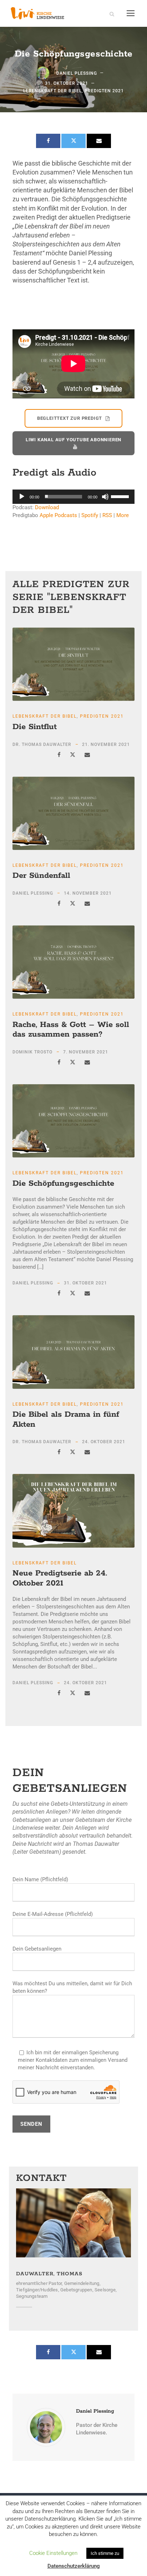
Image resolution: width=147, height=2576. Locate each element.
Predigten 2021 (104, 91)
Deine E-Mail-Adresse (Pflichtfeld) (53, 1914)
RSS (107, 515)
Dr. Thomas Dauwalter (42, 744)
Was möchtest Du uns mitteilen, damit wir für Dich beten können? (72, 1987)
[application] (73, 497)
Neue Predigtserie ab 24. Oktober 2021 (60, 1578)
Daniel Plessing (77, 73)
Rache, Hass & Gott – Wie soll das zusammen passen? (71, 1030)
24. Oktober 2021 (104, 1442)
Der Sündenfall (41, 876)
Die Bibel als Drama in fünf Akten (66, 1420)
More (123, 515)
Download (47, 507)
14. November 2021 (88, 893)
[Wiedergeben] (22, 497)
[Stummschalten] (105, 497)
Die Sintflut (35, 727)
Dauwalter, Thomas (49, 2274)
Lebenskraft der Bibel (52, 91)
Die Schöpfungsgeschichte (63, 1184)
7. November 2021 (86, 1052)
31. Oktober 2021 (67, 83)
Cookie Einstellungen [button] (53, 2553)
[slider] (121, 496)
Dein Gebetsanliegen (37, 1949)
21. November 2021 (106, 744)
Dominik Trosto (32, 1052)
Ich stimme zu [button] (105, 2553)
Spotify (90, 515)
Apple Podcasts (58, 515)
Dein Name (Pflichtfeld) (40, 1879)
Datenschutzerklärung (74, 2566)
